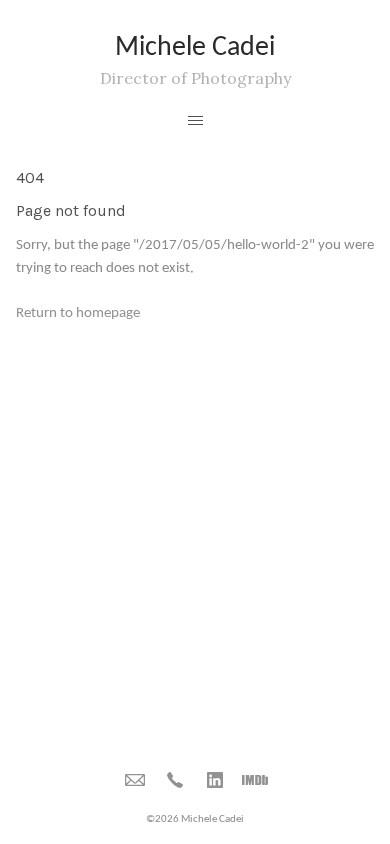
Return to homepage (78, 313)
